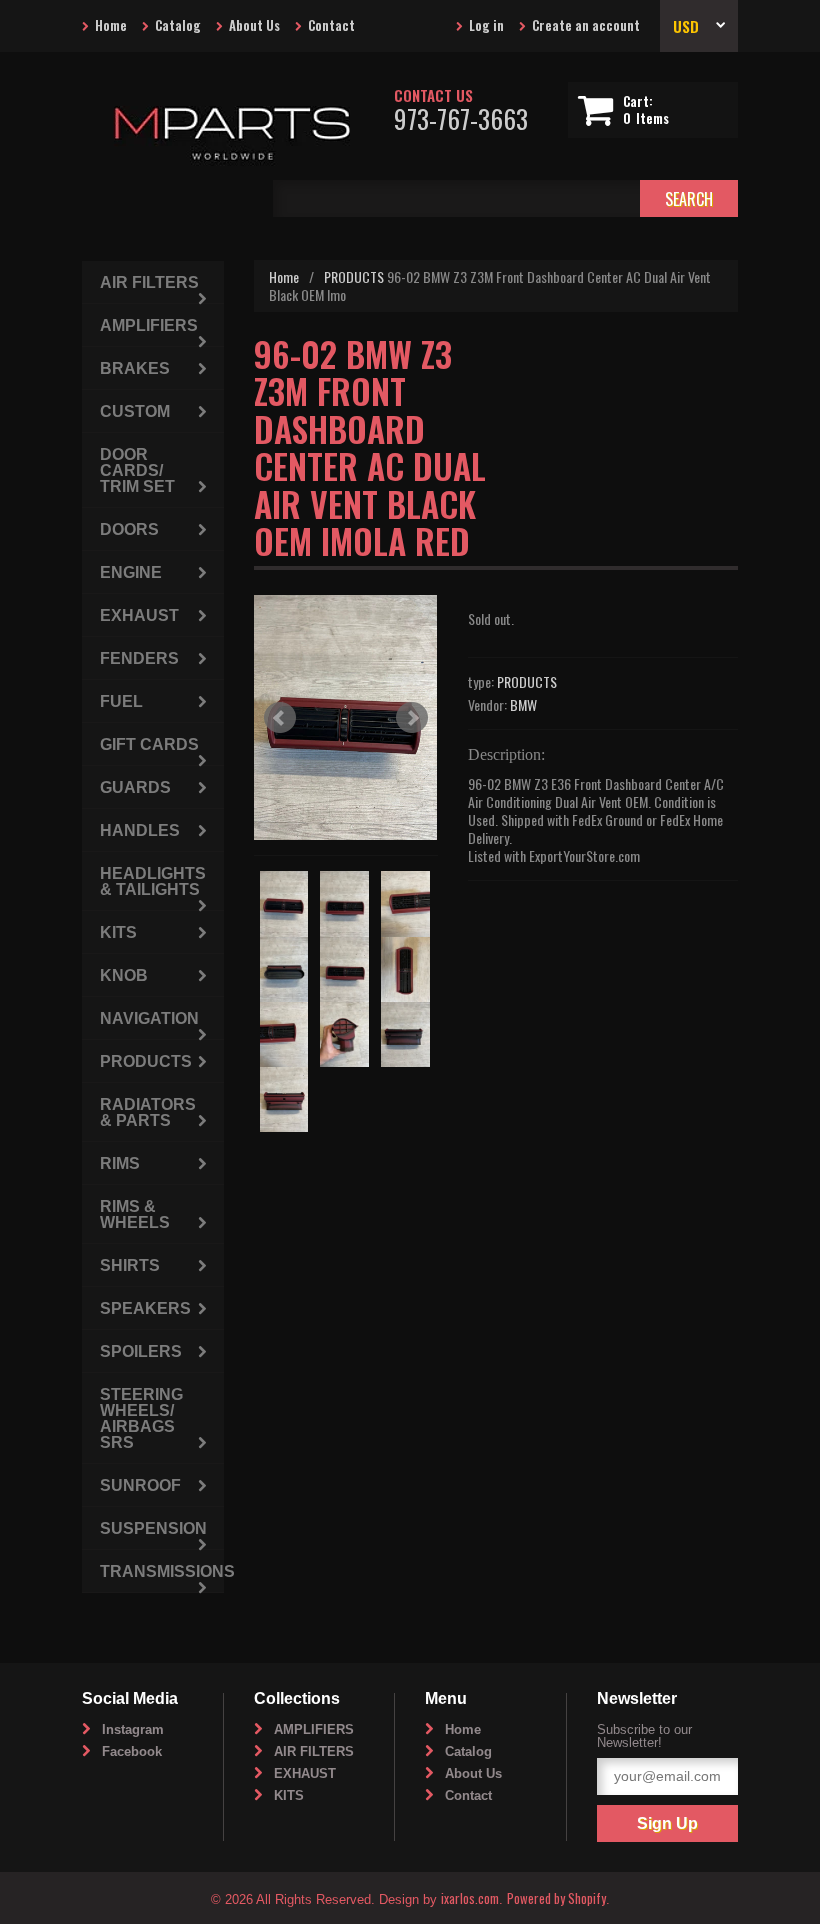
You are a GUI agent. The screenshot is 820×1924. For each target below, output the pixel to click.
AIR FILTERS (149, 282)
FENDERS (139, 658)
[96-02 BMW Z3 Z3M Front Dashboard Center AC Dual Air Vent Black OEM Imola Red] (346, 717)
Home (111, 25)
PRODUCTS (354, 276)
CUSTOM (135, 411)
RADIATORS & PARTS (148, 1112)
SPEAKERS (145, 1308)
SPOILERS (141, 1351)
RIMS (120, 1163)
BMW (523, 704)
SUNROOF (140, 1485)
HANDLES (140, 830)
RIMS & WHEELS (135, 1214)
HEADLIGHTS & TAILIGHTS (153, 881)
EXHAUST (139, 615)
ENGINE (131, 572)
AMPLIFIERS (149, 325)
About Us (254, 25)
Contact (331, 25)
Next (412, 718)
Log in (486, 25)
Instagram (133, 1729)
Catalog (178, 25)
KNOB (124, 975)
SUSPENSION (153, 1528)
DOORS (129, 529)
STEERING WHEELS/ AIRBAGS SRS (141, 1418)
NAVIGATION (149, 1018)
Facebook (132, 1751)
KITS (118, 932)
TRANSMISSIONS (162, 1571)
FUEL (121, 701)
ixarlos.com (470, 1898)
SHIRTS (130, 1265)
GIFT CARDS (149, 744)
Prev (280, 718)
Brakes (135, 368)
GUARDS (135, 787)
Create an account (586, 25)
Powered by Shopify (556, 1898)
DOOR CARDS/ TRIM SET (137, 470)
